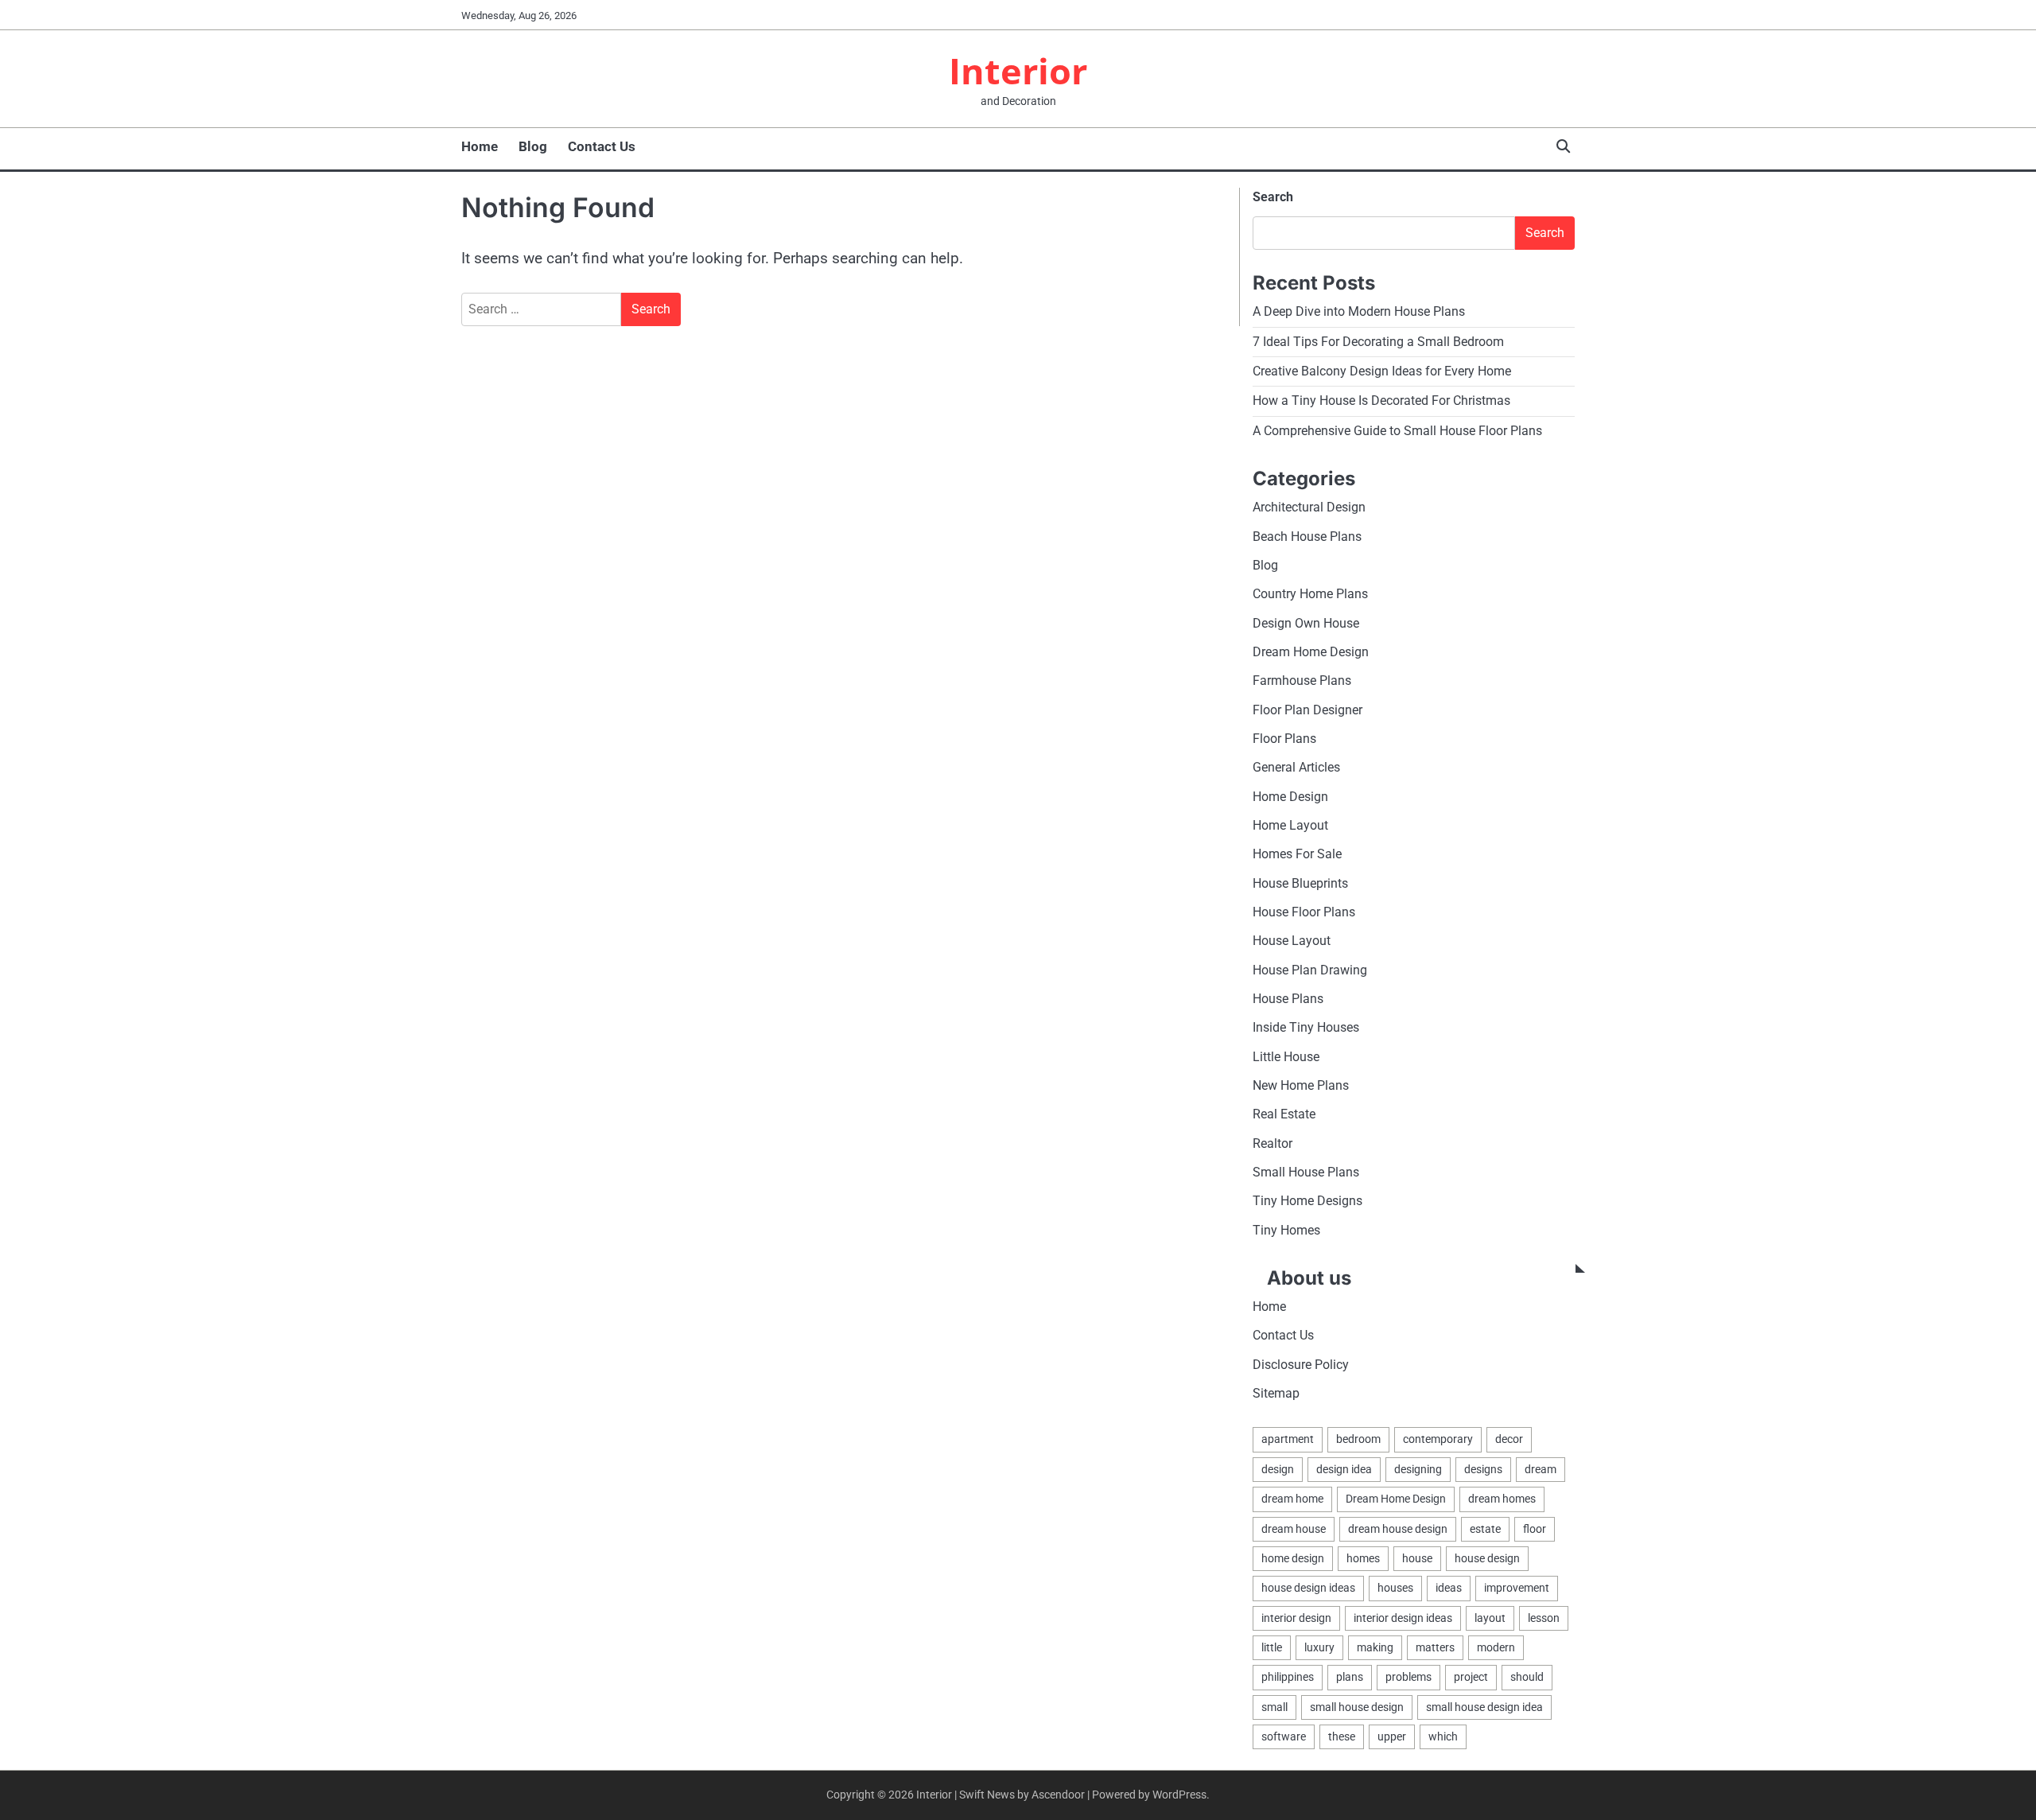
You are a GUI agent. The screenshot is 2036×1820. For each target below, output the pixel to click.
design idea (1344, 1469)
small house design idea (1484, 1707)
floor (1535, 1529)
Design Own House (1306, 623)
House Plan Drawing (1310, 970)
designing (1418, 1469)
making (1375, 1647)
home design (1293, 1558)
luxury (1319, 1647)
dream (1541, 1469)
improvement (1517, 1588)
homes (1363, 1558)
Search (1273, 197)
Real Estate (1284, 1114)
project (1471, 1677)
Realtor (1272, 1143)
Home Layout (1290, 825)
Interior (1018, 70)
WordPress (1179, 1795)
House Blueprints (1300, 883)
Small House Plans (1306, 1172)
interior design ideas (1403, 1618)
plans (1350, 1677)
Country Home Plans (1310, 594)
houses (1395, 1588)
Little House (1286, 1057)
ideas (1449, 1588)
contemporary (1438, 1439)
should (1527, 1677)
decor (1509, 1439)
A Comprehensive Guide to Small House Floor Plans (1397, 431)
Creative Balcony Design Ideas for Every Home (1382, 371)
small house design (1357, 1707)
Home (480, 146)
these (1342, 1736)
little (1272, 1647)
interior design (1296, 1618)
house (1417, 1558)
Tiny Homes (1286, 1230)
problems (1408, 1677)
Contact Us (602, 146)
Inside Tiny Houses (1306, 1027)
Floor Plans (1284, 739)
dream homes (1502, 1499)
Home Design (1290, 797)
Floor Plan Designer (1307, 710)
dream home (1292, 1499)
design (1278, 1469)
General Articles (1296, 767)
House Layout (1292, 941)
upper (1392, 1736)
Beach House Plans (1307, 537)
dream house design (1398, 1529)
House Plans (1288, 999)
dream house (1294, 1529)
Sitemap (1276, 1393)
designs (1483, 1469)
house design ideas (1308, 1588)
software (1284, 1736)
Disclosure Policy (1301, 1365)
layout (1490, 1618)
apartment (1288, 1439)
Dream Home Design (1311, 652)
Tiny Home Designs (1307, 1201)
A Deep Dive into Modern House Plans (1359, 311)
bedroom (1358, 1439)
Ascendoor (1058, 1795)
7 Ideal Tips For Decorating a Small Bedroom (1378, 342)
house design (1487, 1558)
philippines (1288, 1677)
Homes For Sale (1297, 854)
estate (1485, 1529)
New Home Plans (1301, 1085)
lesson (1544, 1618)
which (1443, 1736)
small (1274, 1707)
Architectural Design (1309, 507)
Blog (533, 146)
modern (1496, 1647)
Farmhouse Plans (1302, 681)
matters (1435, 1647)
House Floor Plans (1304, 912)
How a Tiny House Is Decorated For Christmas (1381, 401)
